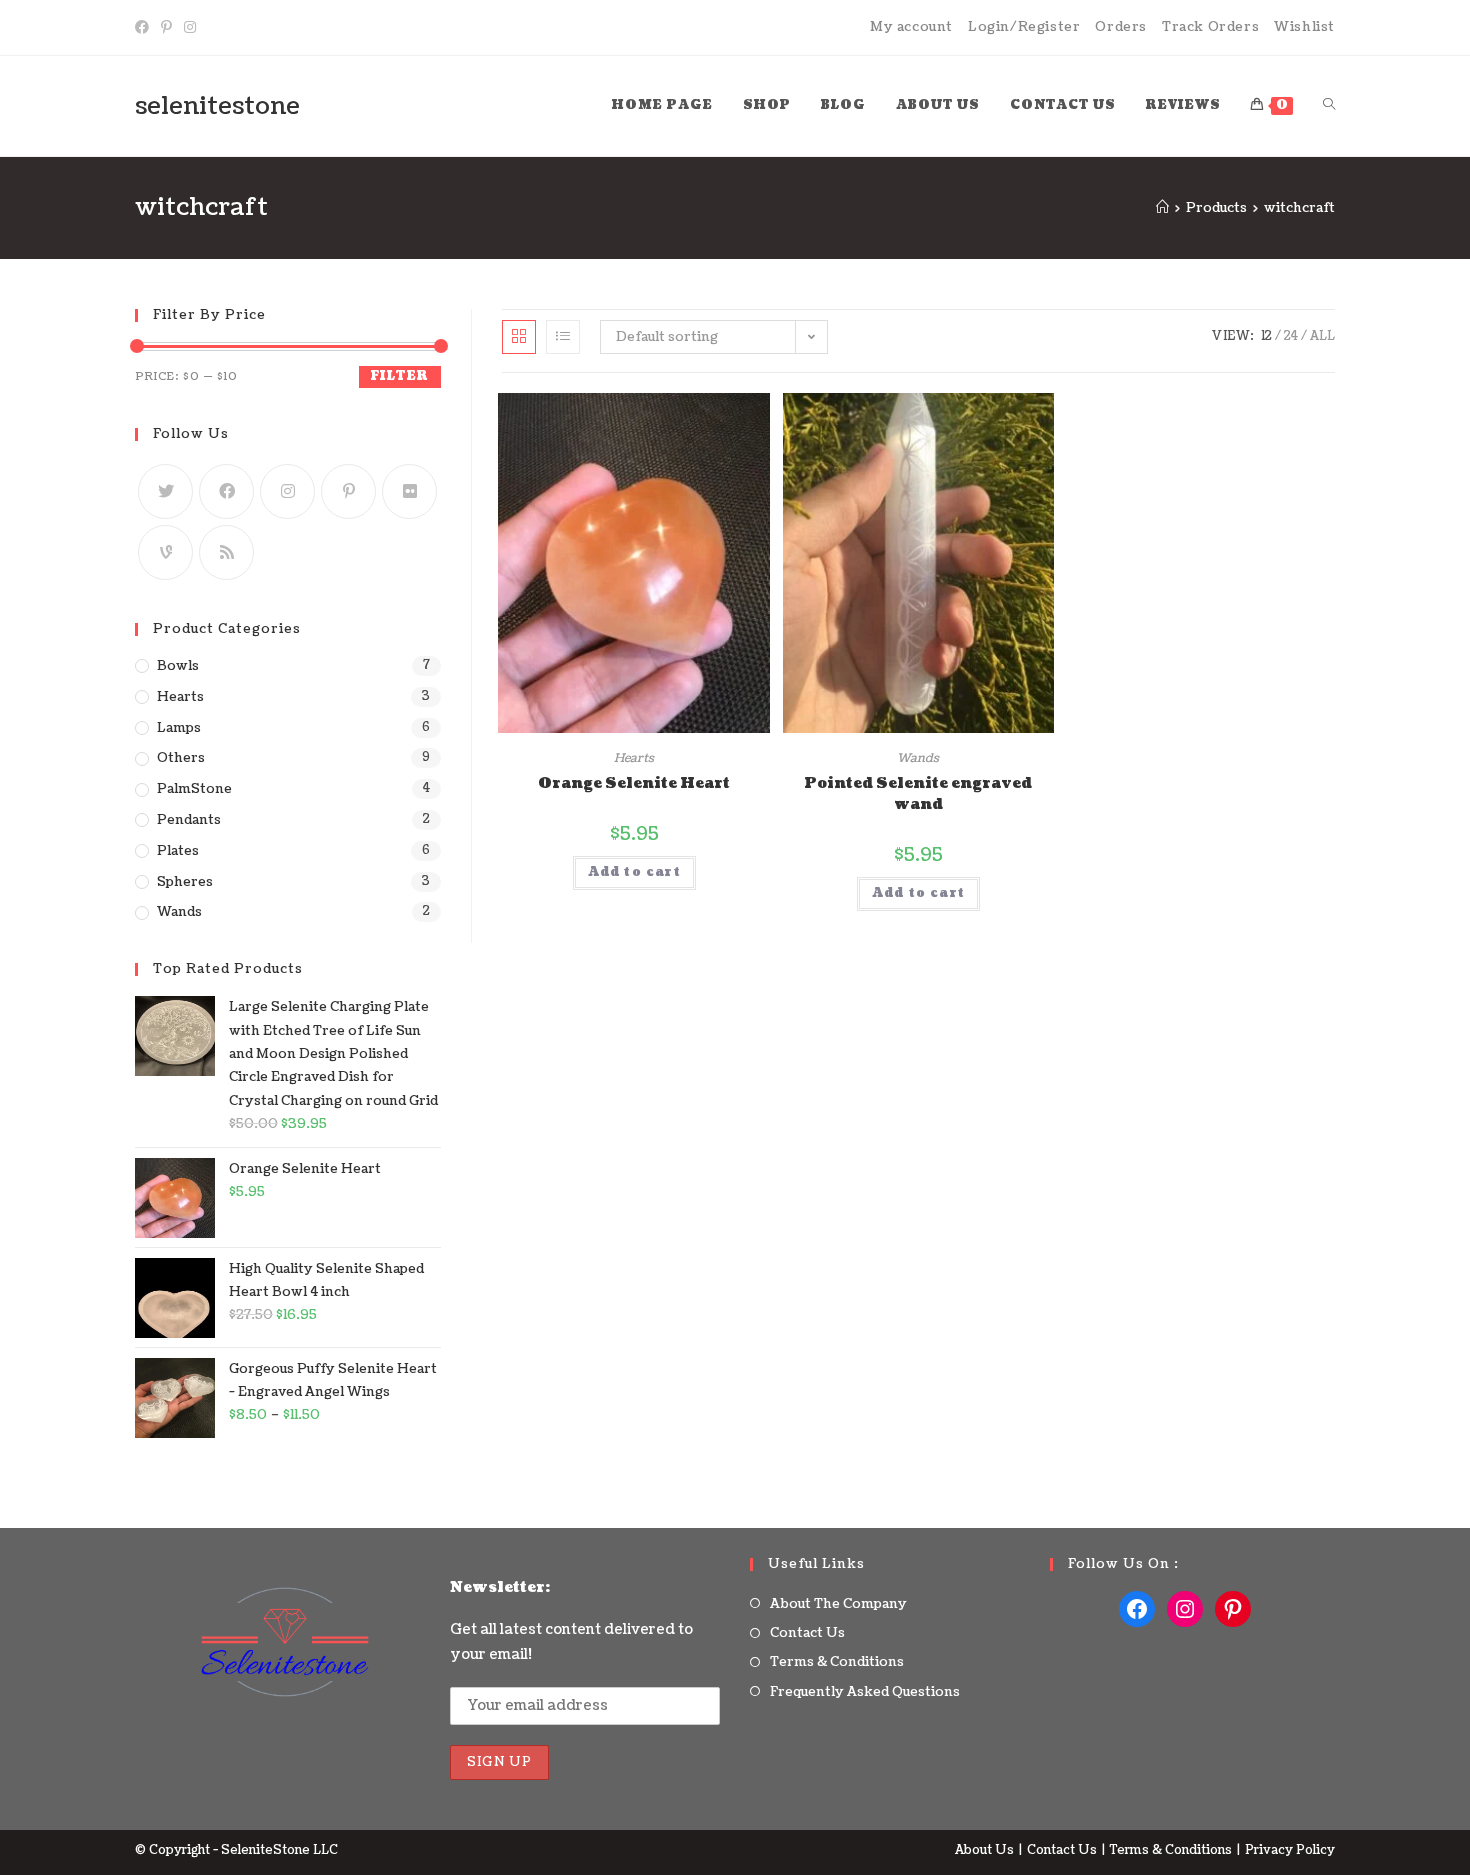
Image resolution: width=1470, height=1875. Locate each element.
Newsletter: (500, 1587)
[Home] (1162, 208)
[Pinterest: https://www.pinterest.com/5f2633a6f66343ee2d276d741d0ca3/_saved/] (1233, 1609)
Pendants (189, 820)
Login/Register (1024, 27)
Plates (178, 851)
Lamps (179, 728)
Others (181, 758)
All (1322, 336)
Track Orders (1210, 27)
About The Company (838, 1604)
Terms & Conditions (837, 1662)
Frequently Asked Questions (865, 1692)
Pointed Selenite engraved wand (918, 794)
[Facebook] (145, 28)
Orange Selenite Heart (634, 783)
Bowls (178, 666)
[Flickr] (409, 491)
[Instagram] (190, 28)
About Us (984, 1850)
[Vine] (165, 552)
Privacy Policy (1290, 1850)
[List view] (563, 337)
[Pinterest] (166, 28)
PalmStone (194, 789)
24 (1291, 336)
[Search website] (1329, 106)
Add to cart (634, 872)
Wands (918, 758)
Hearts (634, 758)
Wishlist (1304, 27)
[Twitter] (165, 491)
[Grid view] (519, 337)
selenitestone (217, 106)
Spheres (185, 882)
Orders (1121, 27)
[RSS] (226, 552)
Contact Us (807, 1633)
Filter (400, 376)
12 (1266, 336)
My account (911, 27)
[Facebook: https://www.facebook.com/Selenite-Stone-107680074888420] (1137, 1609)
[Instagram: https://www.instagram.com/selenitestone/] (1185, 1609)
